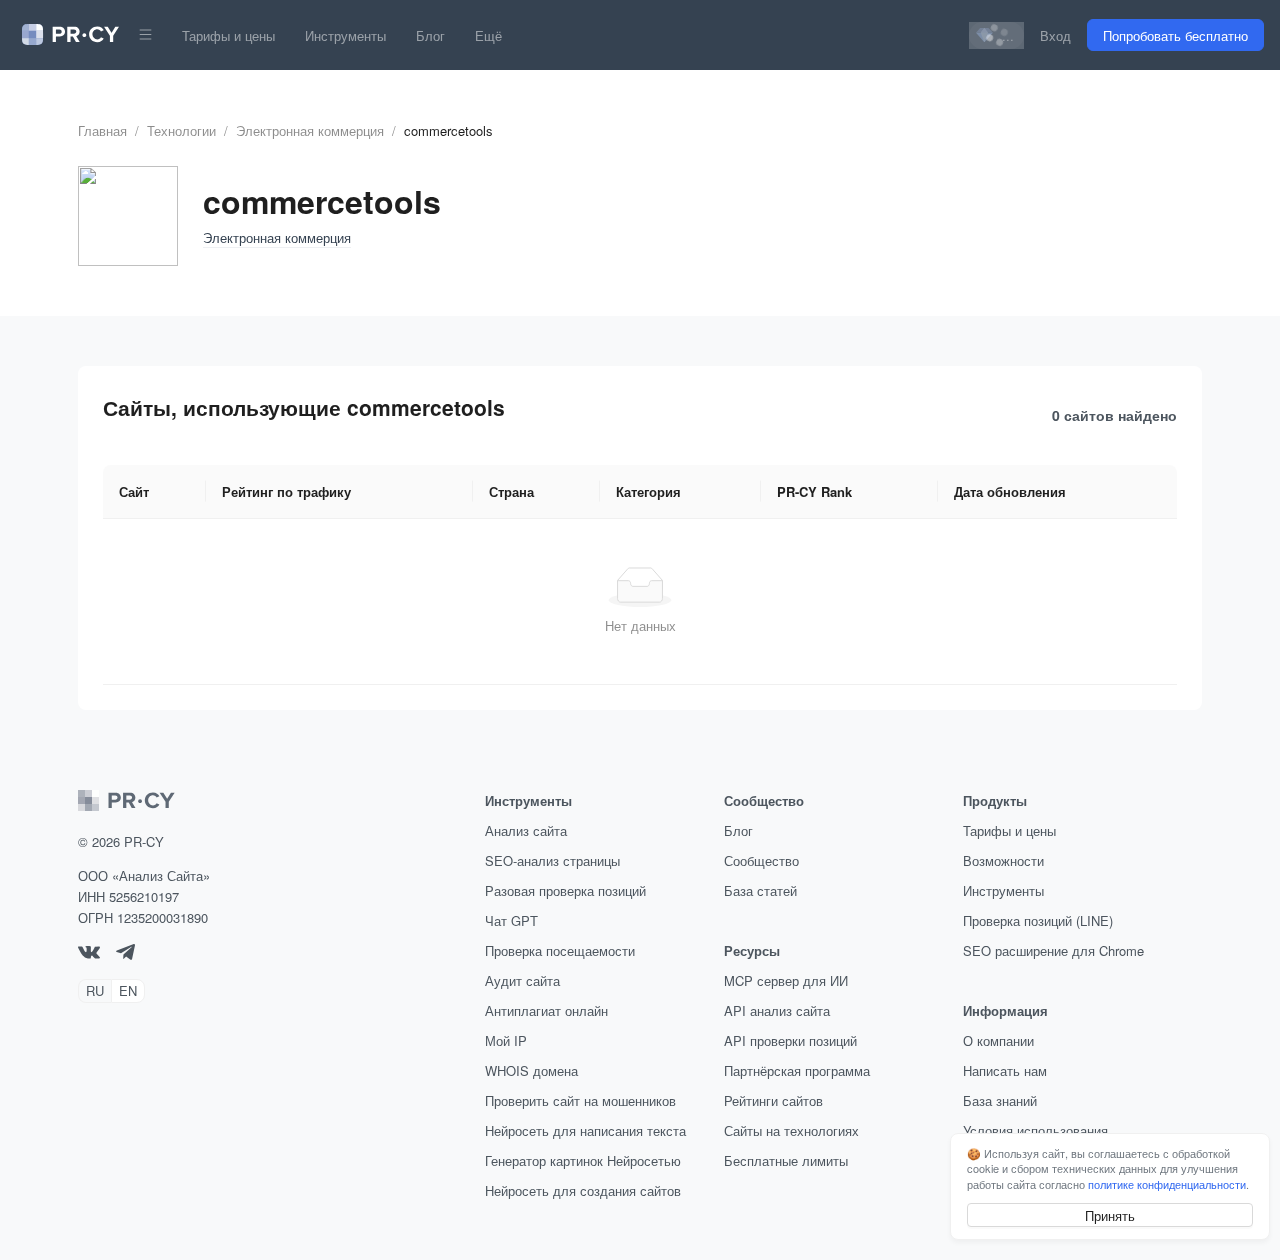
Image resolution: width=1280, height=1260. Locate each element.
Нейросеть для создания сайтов (583, 1190)
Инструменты (345, 35)
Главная (102, 130)
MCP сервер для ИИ (786, 980)
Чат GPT (511, 920)
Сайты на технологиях (791, 1130)
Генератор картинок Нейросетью (583, 1160)
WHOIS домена (531, 1070)
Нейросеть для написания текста (585, 1130)
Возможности (1003, 860)
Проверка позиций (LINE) (1038, 920)
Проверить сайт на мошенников (580, 1100)
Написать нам (1005, 1070)
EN (128, 990)
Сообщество (761, 860)
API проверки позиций (790, 1040)
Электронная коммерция (310, 130)
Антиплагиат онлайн (546, 1010)
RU (95, 990)
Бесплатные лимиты (786, 1160)
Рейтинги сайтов (773, 1100)
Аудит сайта (522, 980)
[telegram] (125, 954)
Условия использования (1035, 1130)
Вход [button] (1055, 35)
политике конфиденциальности (1167, 1184)
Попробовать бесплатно (1175, 35)
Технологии (181, 130)
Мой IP (506, 1040)
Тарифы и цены (228, 35)
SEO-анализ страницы (552, 860)
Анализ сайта (526, 830)
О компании (998, 1040)
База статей (760, 890)
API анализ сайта (777, 1010)
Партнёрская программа (797, 1070)
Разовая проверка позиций (565, 890)
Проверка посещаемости (560, 950)
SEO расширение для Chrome (1053, 950)
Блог (430, 35)
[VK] (89, 953)
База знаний (1000, 1100)
